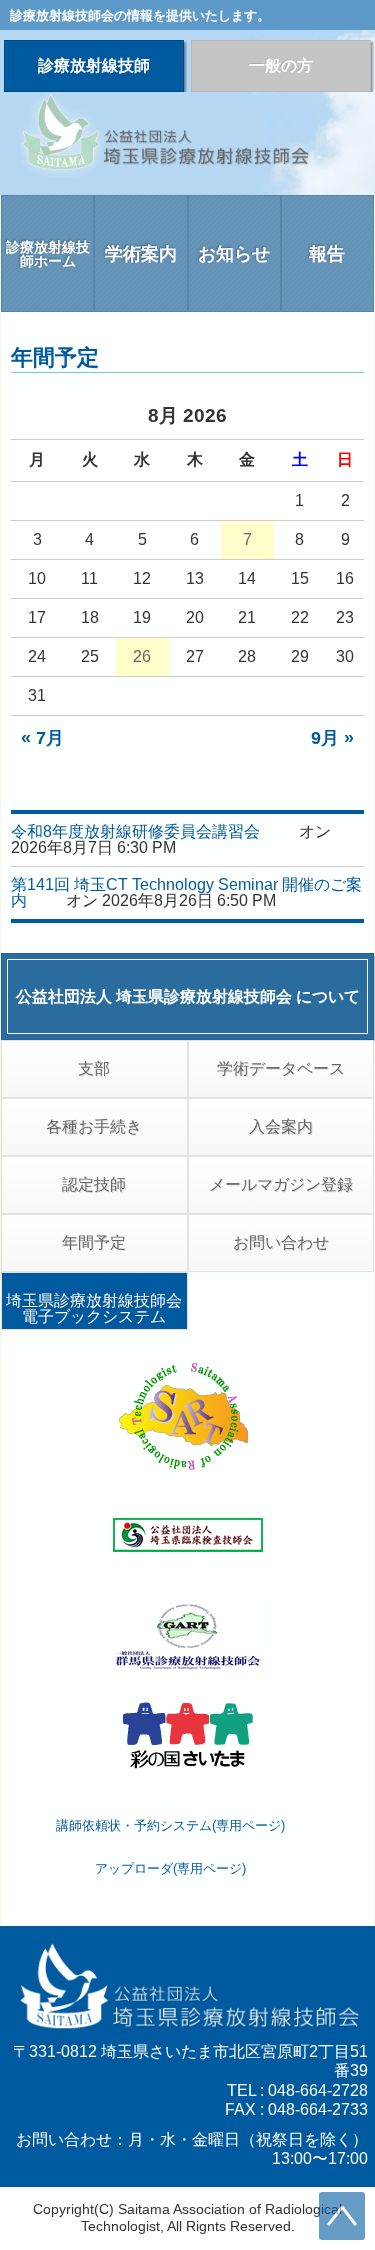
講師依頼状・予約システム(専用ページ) (170, 1825)
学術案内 (141, 254)
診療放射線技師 (94, 65)
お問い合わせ (281, 1242)
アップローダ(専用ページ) (170, 1868)
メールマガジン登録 (281, 1184)
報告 (327, 254)
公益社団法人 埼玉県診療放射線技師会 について (188, 996)
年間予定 (94, 1242)
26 (142, 656)
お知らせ (234, 254)
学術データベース (281, 1068)
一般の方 (281, 65)
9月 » (332, 738)
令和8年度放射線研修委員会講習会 (135, 831)
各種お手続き (94, 1126)
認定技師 (94, 1184)
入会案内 (281, 1126)
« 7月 (42, 738)
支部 (94, 1068)
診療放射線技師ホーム (48, 254)
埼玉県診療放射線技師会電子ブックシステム (94, 1308)
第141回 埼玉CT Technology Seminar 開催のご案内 (186, 892)
